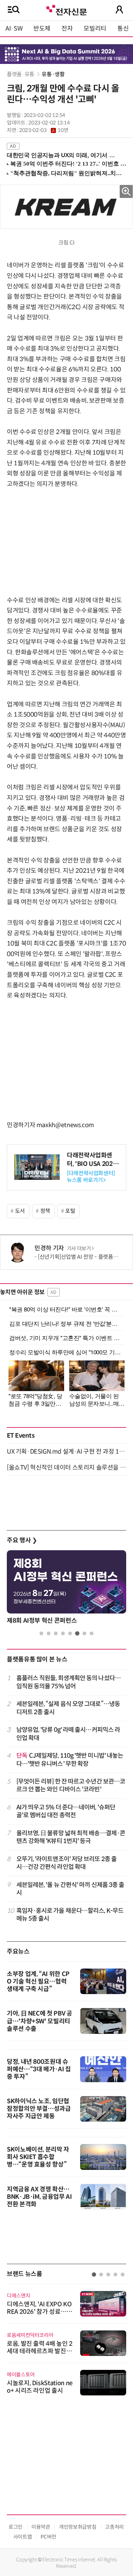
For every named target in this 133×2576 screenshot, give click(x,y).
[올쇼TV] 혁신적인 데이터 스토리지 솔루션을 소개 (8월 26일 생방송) (66, 1468)
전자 (67, 29)
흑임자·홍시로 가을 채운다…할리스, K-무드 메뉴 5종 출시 (70, 1915)
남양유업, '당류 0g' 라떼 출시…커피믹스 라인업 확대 (68, 1734)
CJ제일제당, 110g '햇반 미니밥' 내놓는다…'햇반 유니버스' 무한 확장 (70, 1760)
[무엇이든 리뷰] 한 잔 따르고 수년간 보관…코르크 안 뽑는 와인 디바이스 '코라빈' (71, 1785)
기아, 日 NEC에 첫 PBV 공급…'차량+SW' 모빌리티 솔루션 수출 (40, 2021)
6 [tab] (77, 1633)
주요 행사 (22, 1540)
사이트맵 (23, 2537)
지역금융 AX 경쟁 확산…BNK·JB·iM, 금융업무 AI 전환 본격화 (39, 2197)
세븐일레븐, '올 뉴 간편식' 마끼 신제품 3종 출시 (70, 1889)
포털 (70, 1211)
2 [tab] (49, 1633)
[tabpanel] (66, 1589)
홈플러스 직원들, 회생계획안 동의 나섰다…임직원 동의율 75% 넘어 (69, 1682)
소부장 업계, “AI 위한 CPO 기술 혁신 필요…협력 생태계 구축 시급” (38, 1981)
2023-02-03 (44, 130)
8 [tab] (92, 1633)
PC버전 (48, 2537)
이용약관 (41, 2527)
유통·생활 (53, 74)
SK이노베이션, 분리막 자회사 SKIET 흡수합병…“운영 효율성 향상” (38, 2157)
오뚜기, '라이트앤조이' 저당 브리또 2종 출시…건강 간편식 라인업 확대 (67, 1863)
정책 (45, 1211)
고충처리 (114, 2527)
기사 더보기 (79, 1249)
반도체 (42, 29)
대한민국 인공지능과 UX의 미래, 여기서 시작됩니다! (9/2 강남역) (64, 155)
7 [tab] (84, 1633)
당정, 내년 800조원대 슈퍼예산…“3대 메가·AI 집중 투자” (39, 2069)
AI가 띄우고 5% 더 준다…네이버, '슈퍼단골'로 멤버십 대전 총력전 (66, 1811)
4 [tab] (63, 1633)
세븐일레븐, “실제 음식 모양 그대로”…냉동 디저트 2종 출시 (68, 1708)
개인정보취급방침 (78, 2527)
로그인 (16, 2527)
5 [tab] (70, 1633)
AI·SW (14, 29)
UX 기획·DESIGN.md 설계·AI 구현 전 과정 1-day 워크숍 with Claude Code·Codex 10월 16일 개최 (66, 1452)
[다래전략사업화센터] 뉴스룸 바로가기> (91, 1176)
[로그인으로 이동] (119, 10)
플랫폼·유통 (21, 74)
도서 (20, 1211)
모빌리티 (95, 29)
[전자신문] (66, 9)
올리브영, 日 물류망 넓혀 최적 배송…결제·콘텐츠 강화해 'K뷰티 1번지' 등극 (71, 1837)
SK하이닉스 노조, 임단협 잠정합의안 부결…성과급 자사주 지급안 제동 (39, 2109)
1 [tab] (41, 1633)
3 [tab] (56, 1633)
